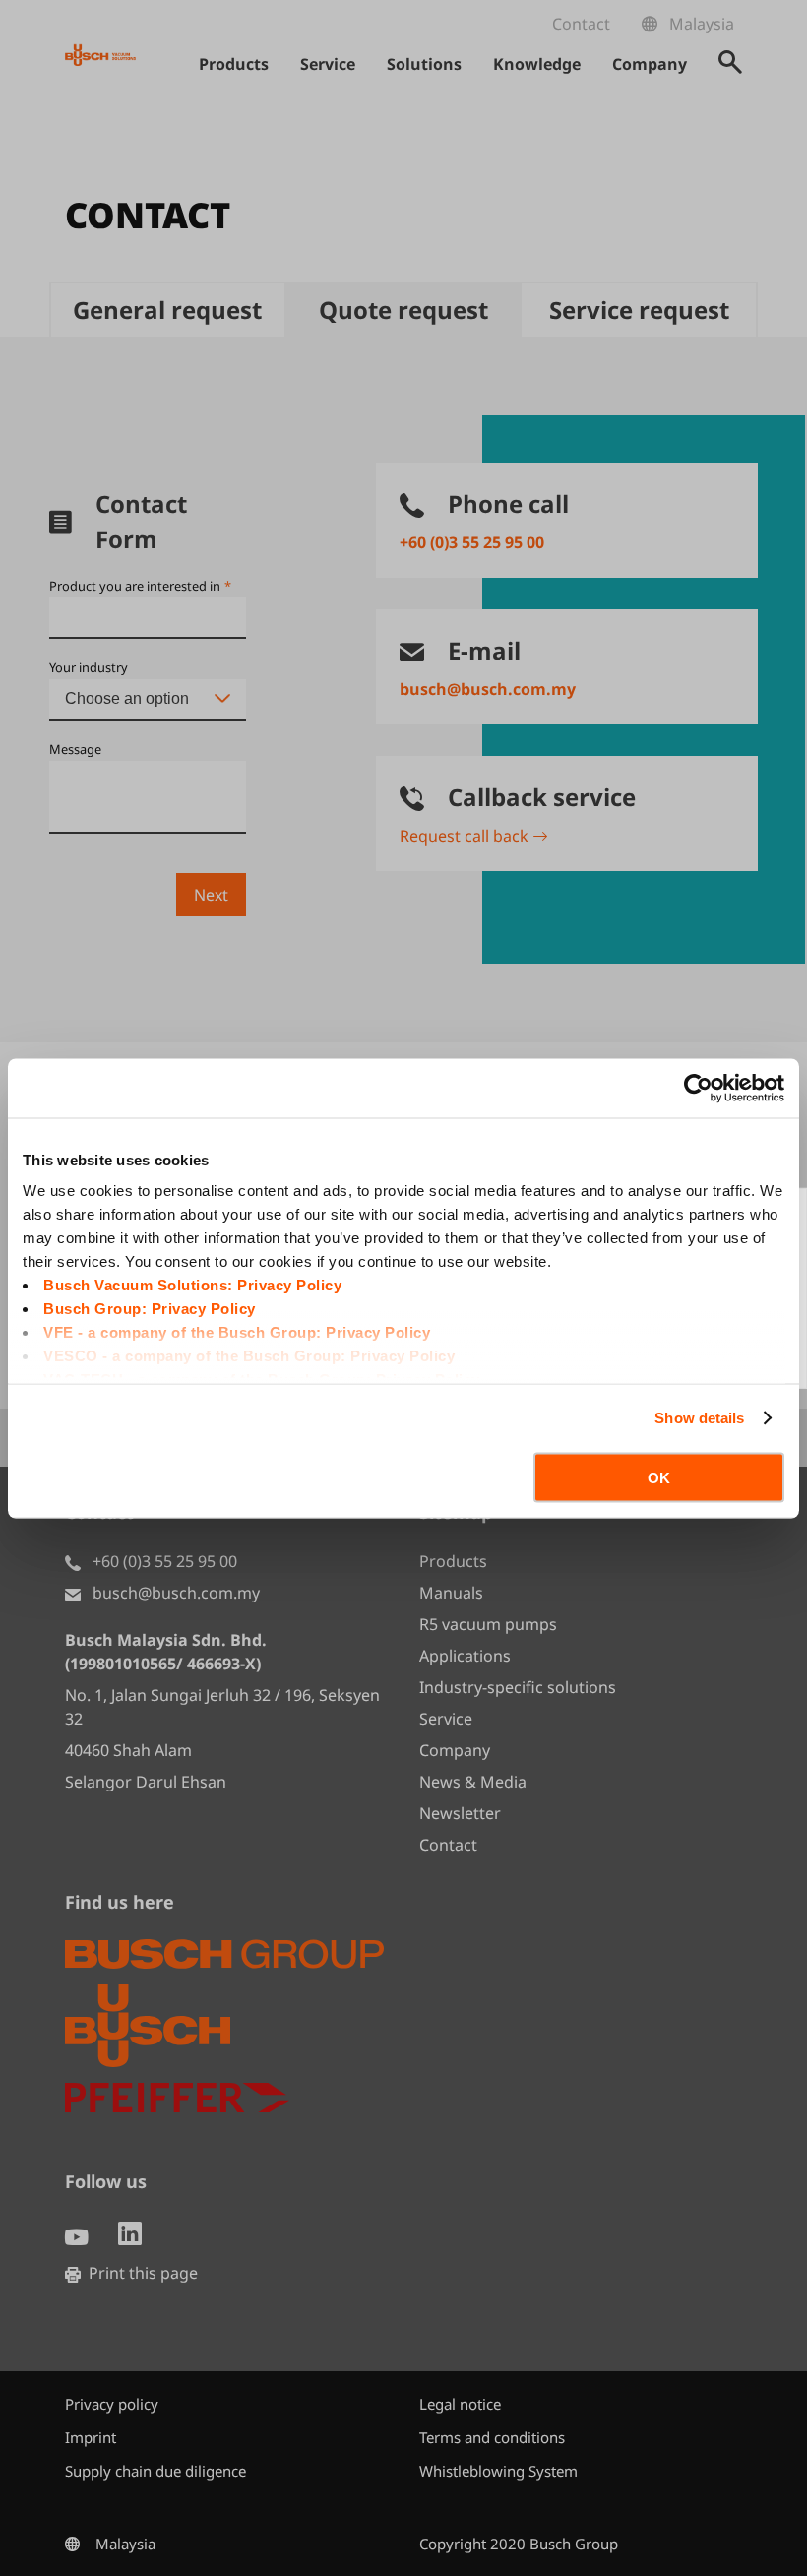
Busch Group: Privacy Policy (150, 1309)
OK (659, 1477)
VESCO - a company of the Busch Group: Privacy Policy (249, 1356)
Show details (699, 1418)
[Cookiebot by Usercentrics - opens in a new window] (698, 1088)
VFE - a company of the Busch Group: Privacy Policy (237, 1332)
